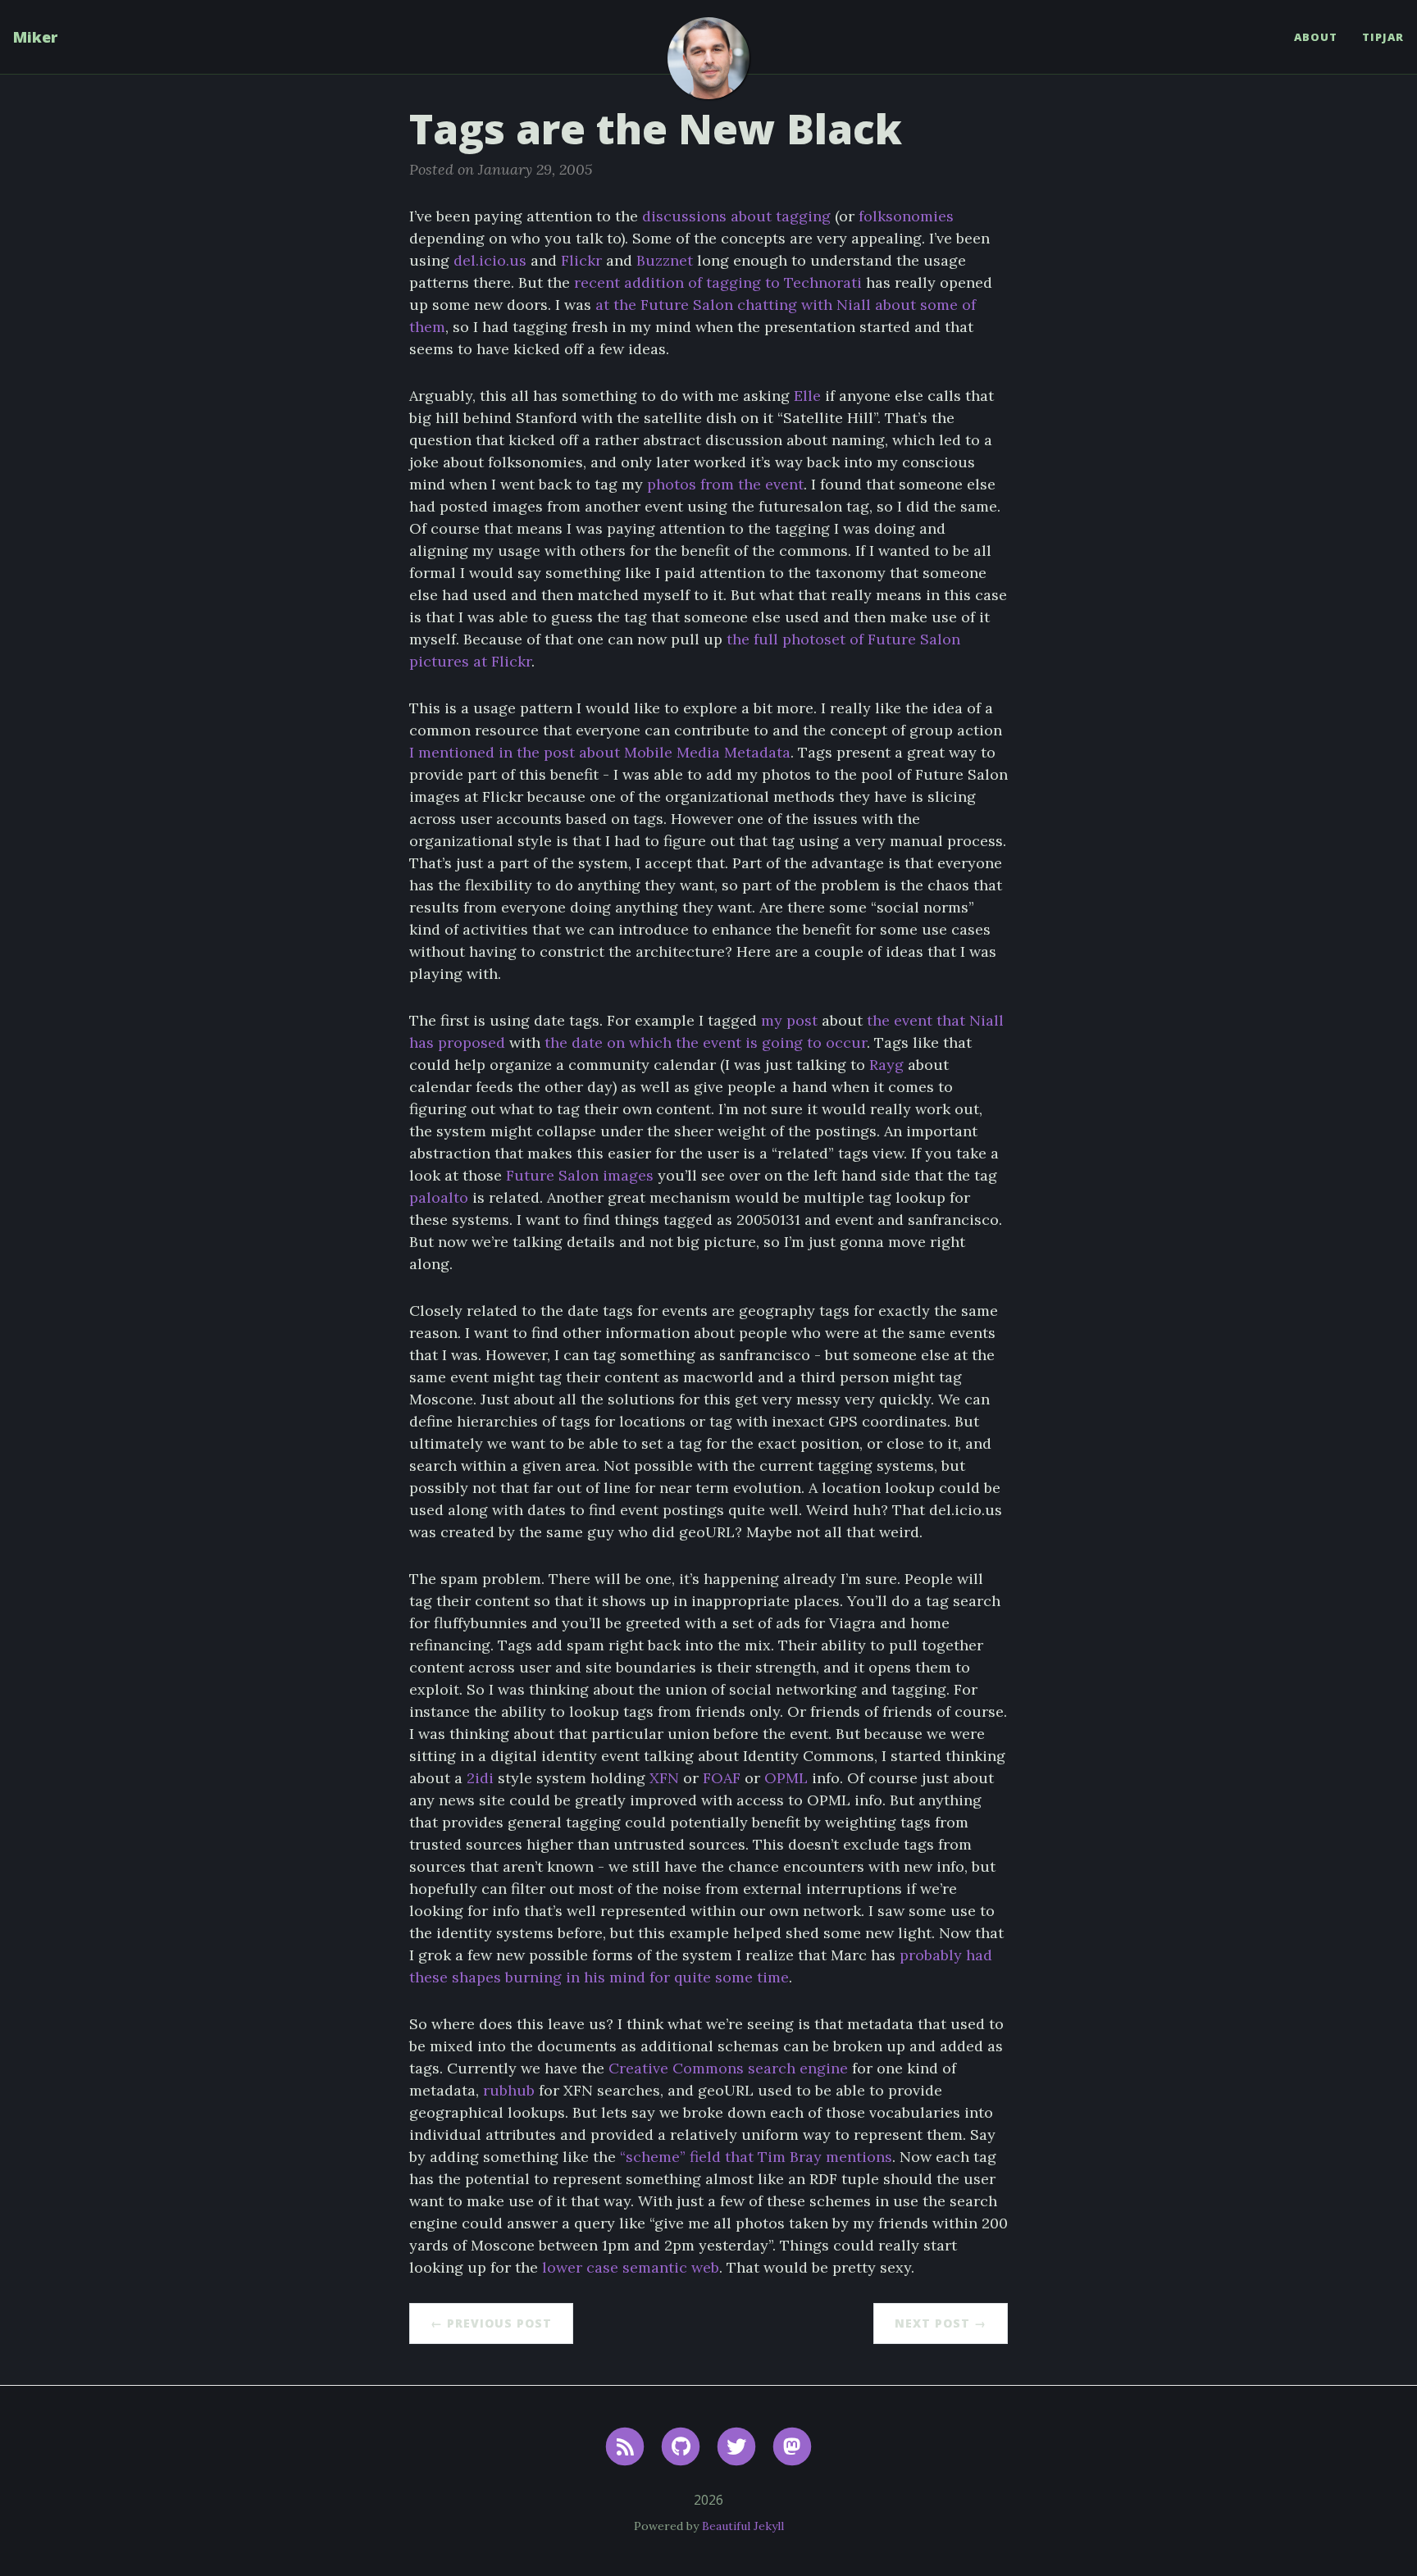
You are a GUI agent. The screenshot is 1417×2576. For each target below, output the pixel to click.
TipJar (1383, 37)
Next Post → (941, 2323)
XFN (664, 1778)
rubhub (509, 2090)
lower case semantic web (631, 2267)
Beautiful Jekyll (743, 2526)
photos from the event (725, 484)
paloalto (439, 1197)
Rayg (886, 1065)
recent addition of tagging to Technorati (718, 282)
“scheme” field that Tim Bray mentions (756, 2157)
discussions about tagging (736, 216)
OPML (786, 1778)
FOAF (722, 1778)
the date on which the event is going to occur (706, 1042)
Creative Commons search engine (728, 2068)
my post (789, 1020)
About (1316, 37)
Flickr (581, 260)
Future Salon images (580, 1175)
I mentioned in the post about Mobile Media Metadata (600, 752)
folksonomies (906, 216)
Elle (807, 396)
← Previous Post (491, 2323)
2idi (480, 1778)
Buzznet (665, 260)
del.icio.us (490, 260)
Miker (35, 37)
